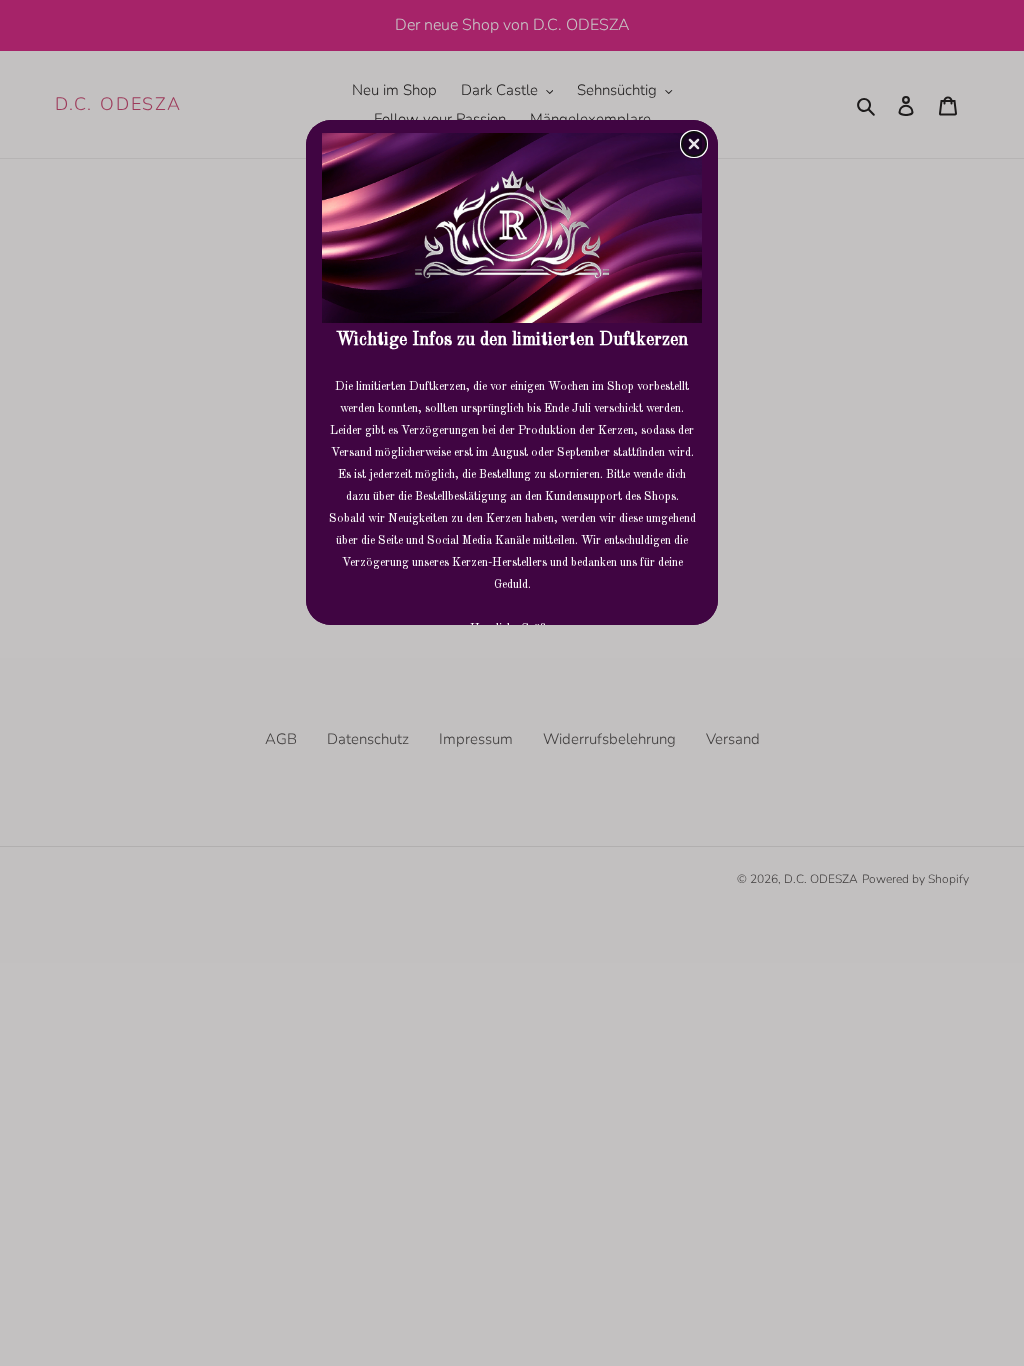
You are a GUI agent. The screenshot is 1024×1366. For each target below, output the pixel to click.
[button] (694, 144)
